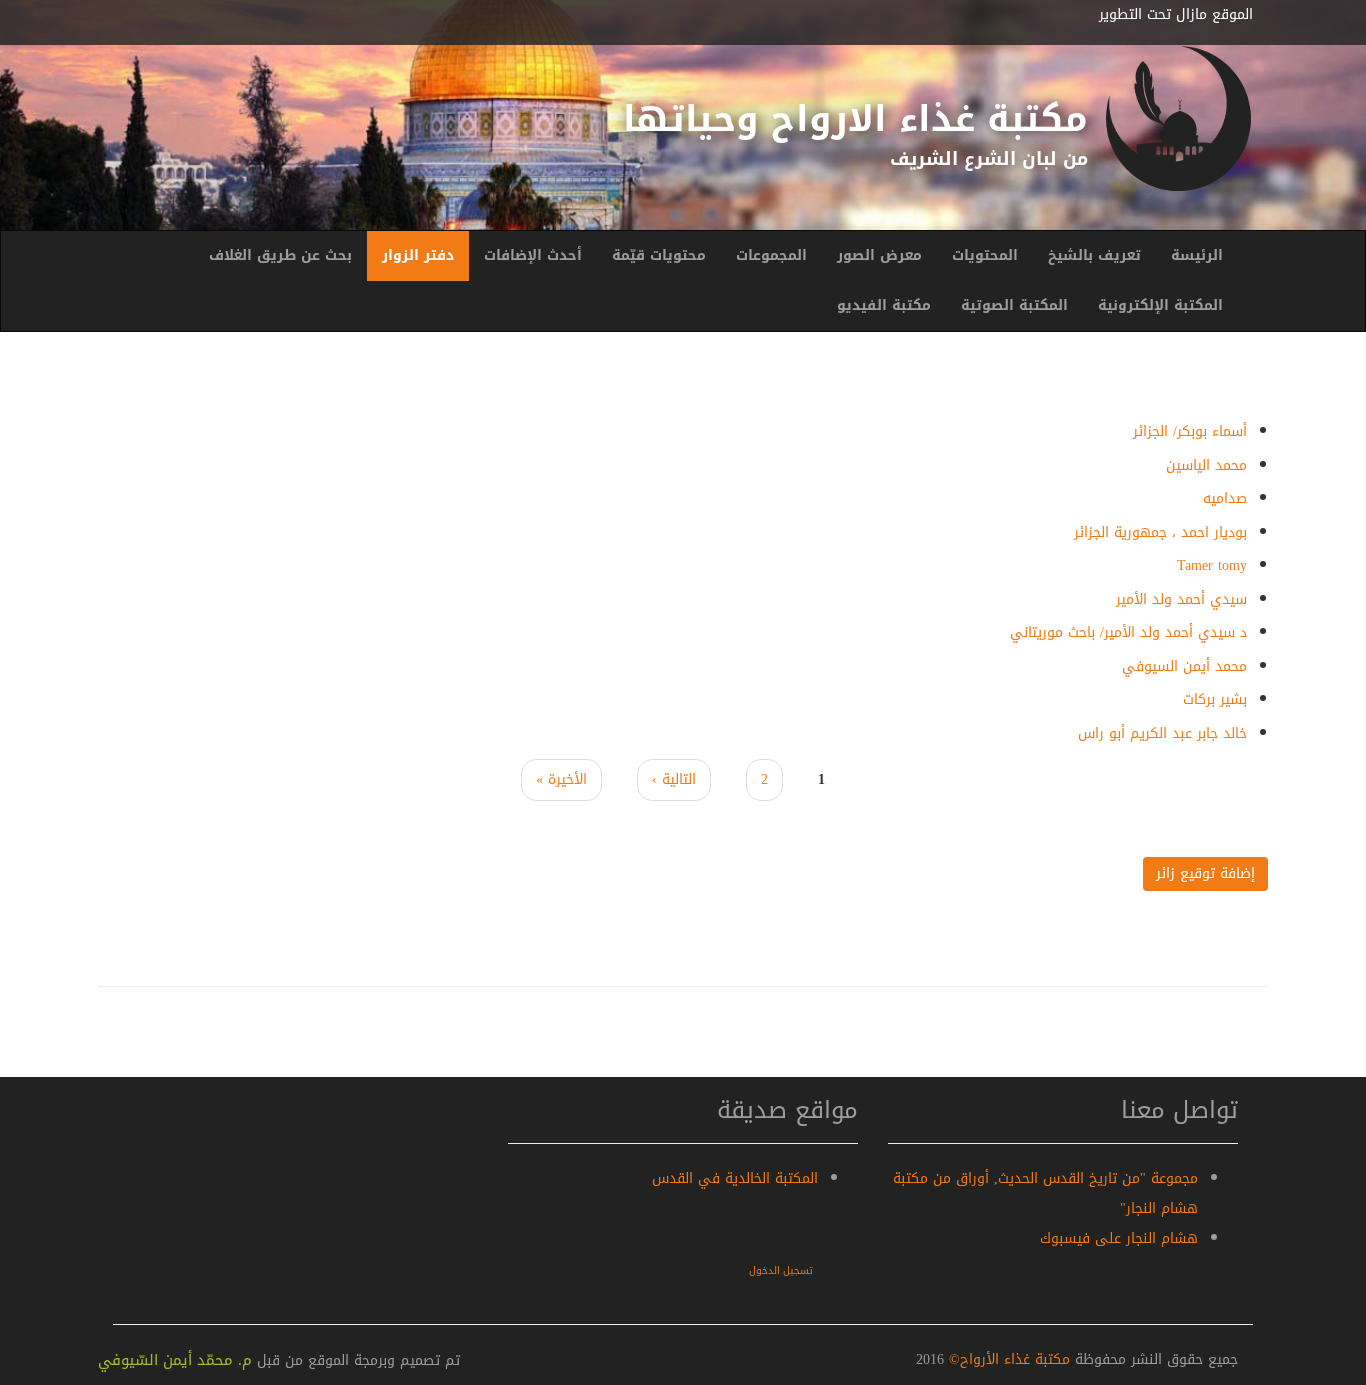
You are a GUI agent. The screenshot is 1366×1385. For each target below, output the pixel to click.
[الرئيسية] (1178, 118)
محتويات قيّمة (659, 255)
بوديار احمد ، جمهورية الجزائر (1160, 532)
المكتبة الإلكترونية (1160, 305)
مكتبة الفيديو (884, 305)
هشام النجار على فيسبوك (1119, 1238)
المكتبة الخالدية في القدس (735, 1178)
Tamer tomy (1212, 565)
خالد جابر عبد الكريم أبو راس (1162, 733)
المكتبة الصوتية (1014, 305)
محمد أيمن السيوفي (1184, 666)
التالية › (674, 779)
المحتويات (985, 255)
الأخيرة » (561, 779)
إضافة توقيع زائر (1205, 873)
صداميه (1225, 498)
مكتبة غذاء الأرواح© (1007, 1359)
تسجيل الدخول (781, 1270)
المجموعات (771, 255)
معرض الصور (879, 255)
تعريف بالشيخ (1094, 255)
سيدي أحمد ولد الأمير (1181, 599)
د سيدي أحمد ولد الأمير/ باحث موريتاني (1128, 632)
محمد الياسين (1206, 465)
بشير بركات (1215, 699)
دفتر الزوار (418, 255)
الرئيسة (1197, 255)
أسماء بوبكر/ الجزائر (1190, 431)
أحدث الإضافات (533, 255)
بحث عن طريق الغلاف (280, 255)
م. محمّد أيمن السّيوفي (175, 1360)
